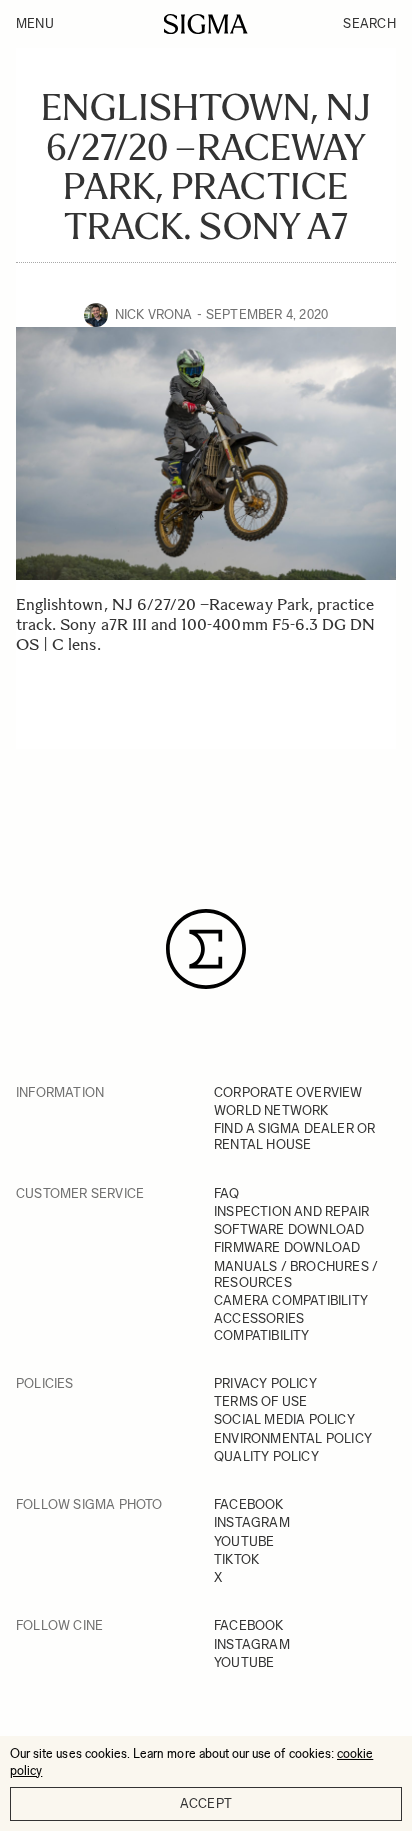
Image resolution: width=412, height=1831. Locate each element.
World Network (271, 1110)
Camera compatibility (291, 1300)
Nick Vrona (154, 314)
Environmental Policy (293, 1438)
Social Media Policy (284, 1419)
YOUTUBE (244, 1541)
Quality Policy (266, 1456)
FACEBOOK (249, 1504)
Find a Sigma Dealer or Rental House (294, 1136)
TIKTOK (236, 1559)
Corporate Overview (288, 1092)
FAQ (227, 1193)
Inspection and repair (291, 1211)
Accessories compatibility (262, 1326)
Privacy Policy (265, 1383)
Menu (35, 23)
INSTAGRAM (252, 1522)
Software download (289, 1229)
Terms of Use (260, 1401)
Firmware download (287, 1247)
